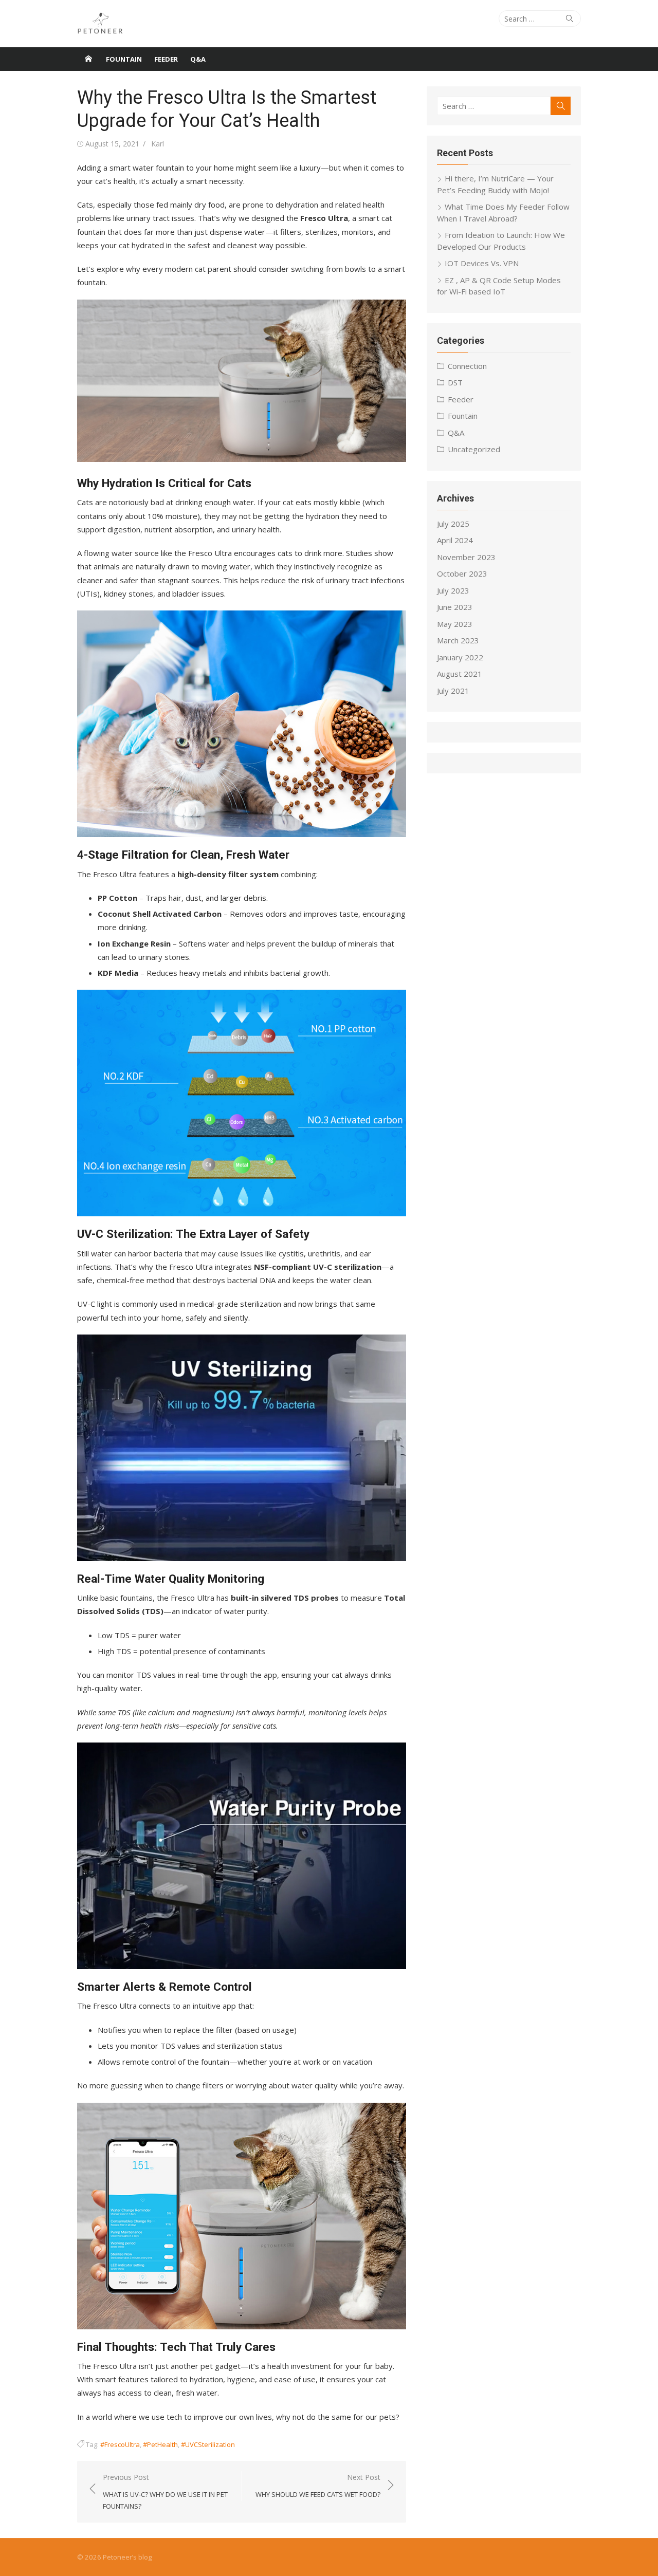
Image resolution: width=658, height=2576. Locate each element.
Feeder (166, 59)
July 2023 (453, 590)
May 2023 (455, 624)
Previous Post (165, 2491)
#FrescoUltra (120, 2444)
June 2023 (455, 607)
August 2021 (460, 674)
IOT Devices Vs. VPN (482, 263)
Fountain (124, 59)
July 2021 (453, 691)
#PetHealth (160, 2444)
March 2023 (458, 640)
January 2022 (460, 657)
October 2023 (462, 573)
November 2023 (466, 557)
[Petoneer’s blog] (88, 59)
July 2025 (453, 524)
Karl (158, 144)
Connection (467, 366)
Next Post (318, 2486)
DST (455, 382)
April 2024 (455, 540)
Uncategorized (474, 449)
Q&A (198, 59)
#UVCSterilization (208, 2444)
